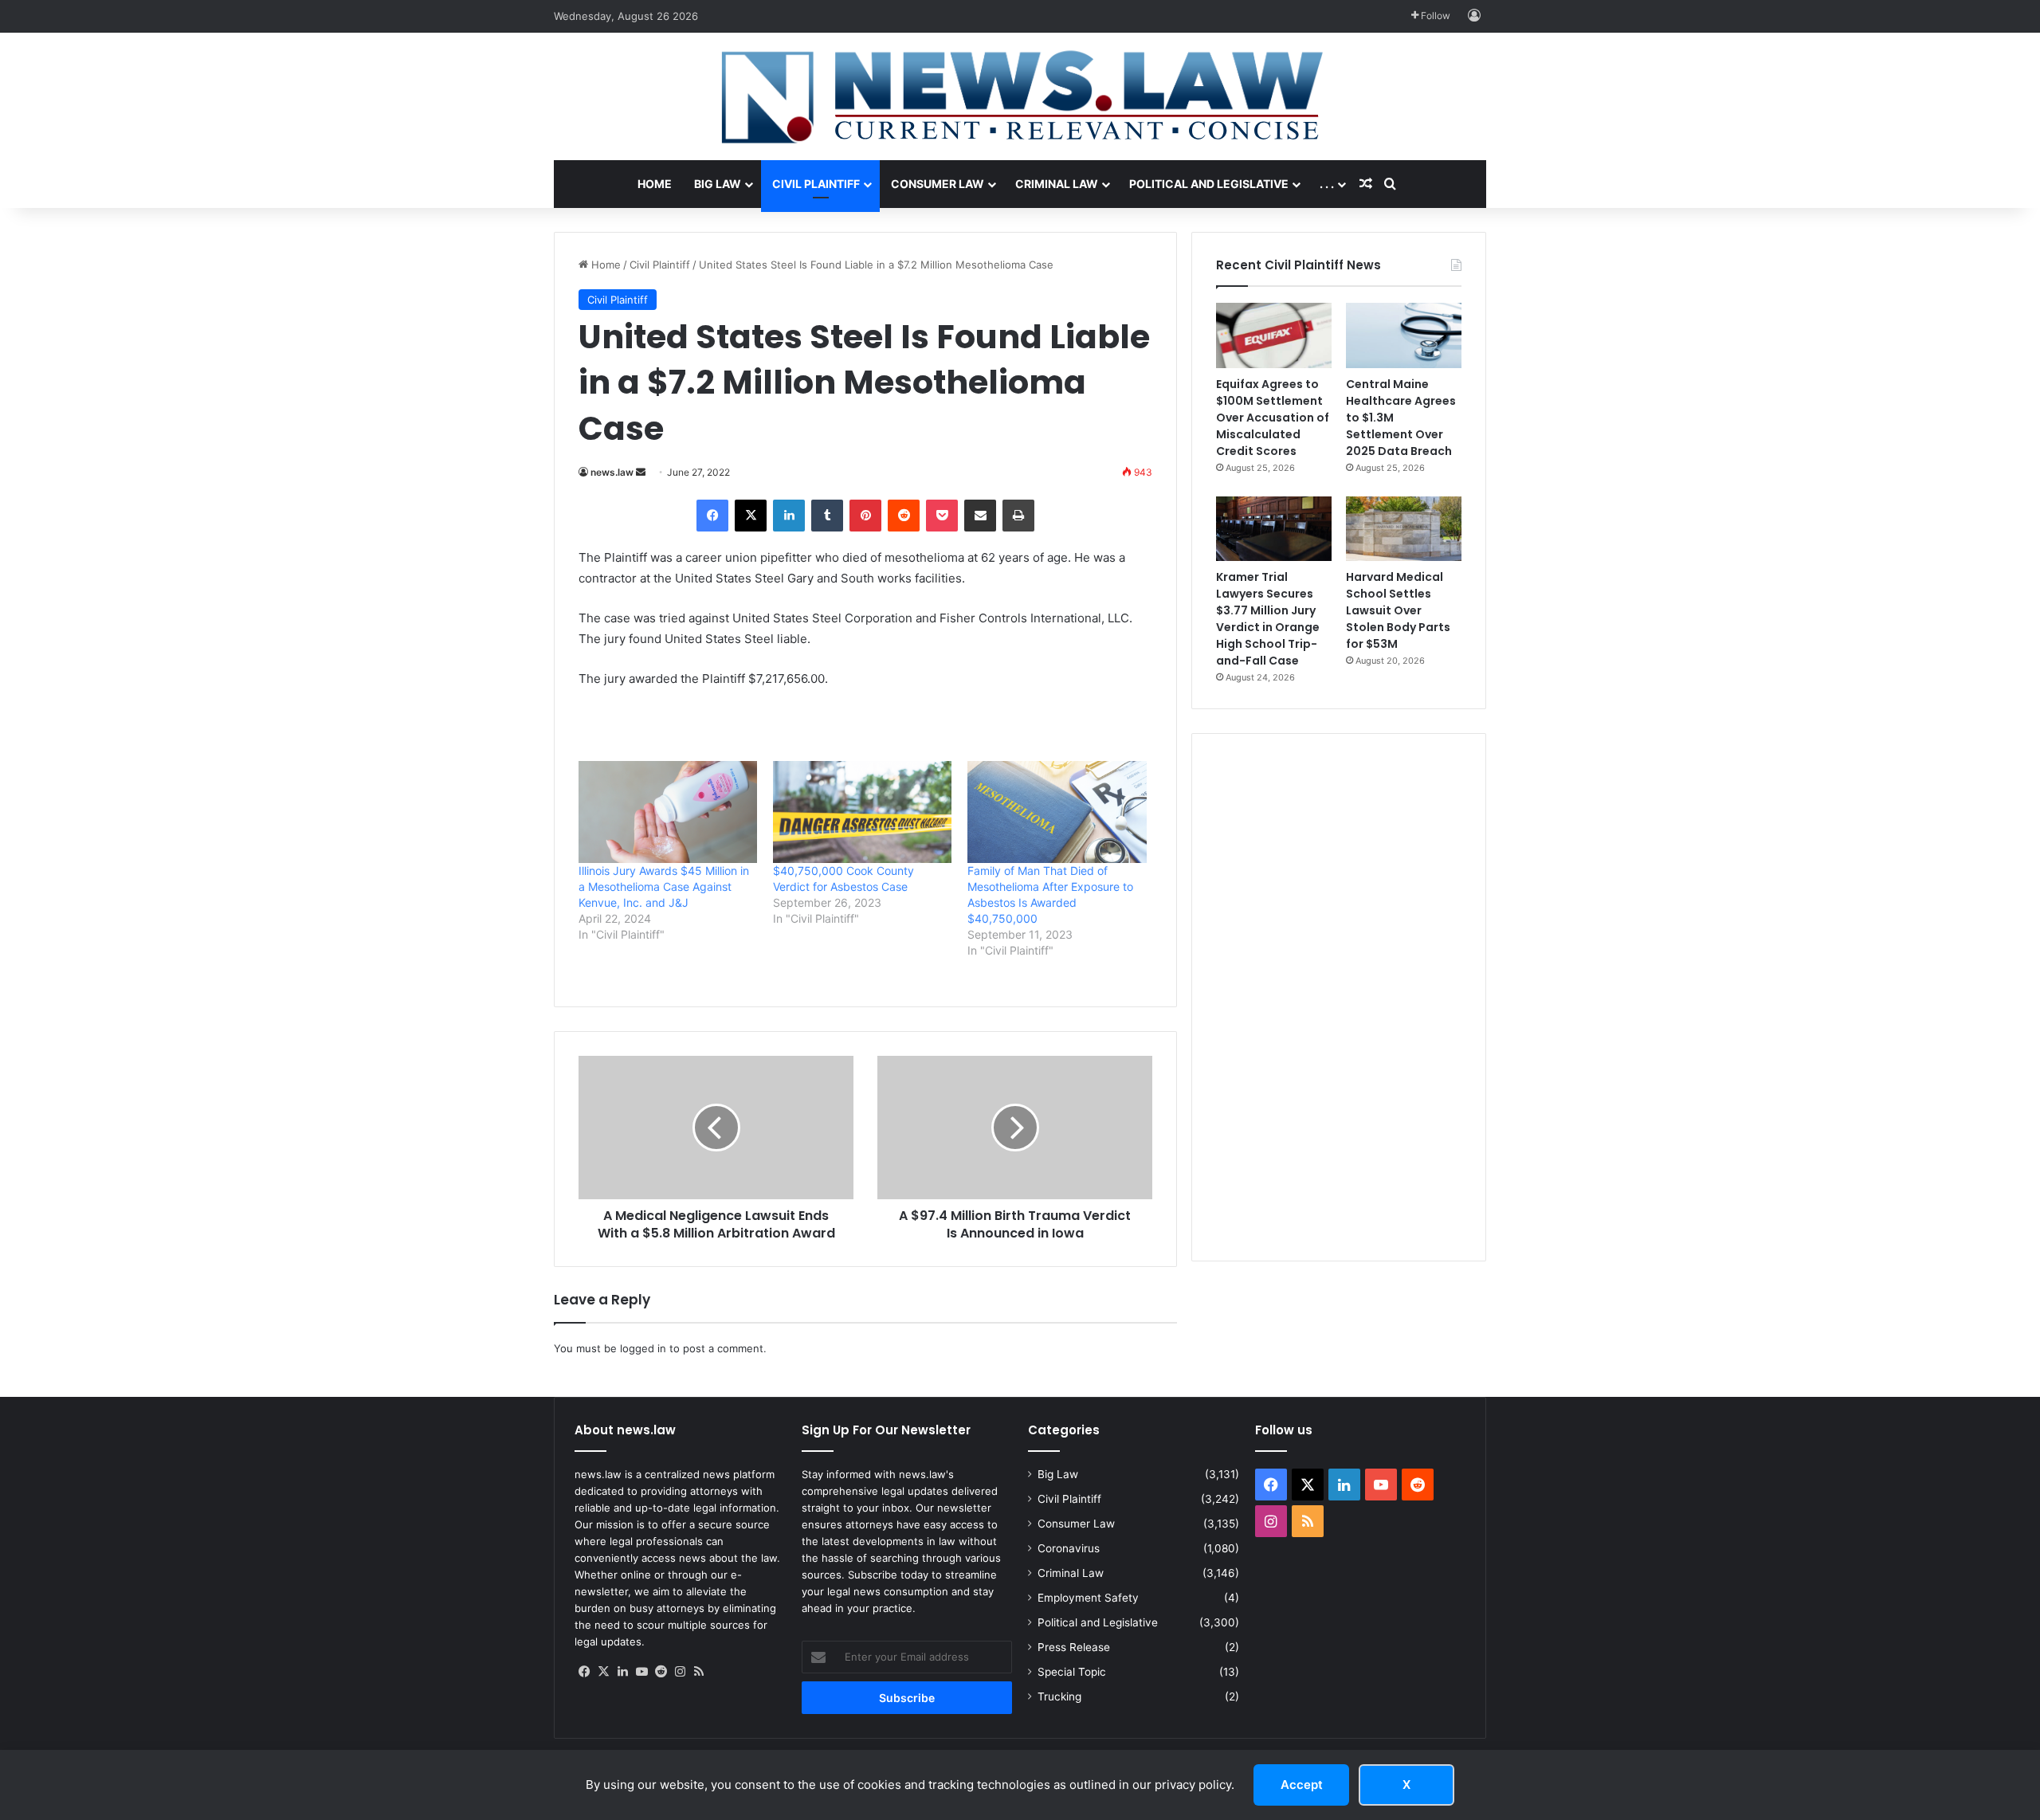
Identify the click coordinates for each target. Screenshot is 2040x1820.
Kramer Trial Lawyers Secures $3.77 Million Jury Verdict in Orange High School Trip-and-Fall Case (1268, 619)
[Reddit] (904, 516)
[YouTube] (641, 1672)
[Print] (1018, 516)
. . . (1327, 184)
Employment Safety (1088, 1598)
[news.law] (1020, 96)
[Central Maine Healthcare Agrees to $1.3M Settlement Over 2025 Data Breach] (1404, 335)
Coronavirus (1069, 1548)
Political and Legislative (1209, 184)
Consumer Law (938, 184)
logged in (643, 1348)
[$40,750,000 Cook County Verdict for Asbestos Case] (862, 812)
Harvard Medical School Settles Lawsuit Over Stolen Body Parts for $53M (1398, 610)
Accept (1302, 1785)
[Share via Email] (980, 516)
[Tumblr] (827, 516)
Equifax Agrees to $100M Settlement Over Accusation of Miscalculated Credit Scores (1273, 418)
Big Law (718, 184)
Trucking (1059, 1696)
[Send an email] (641, 472)
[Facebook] (712, 516)
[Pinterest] (865, 516)
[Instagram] (680, 1672)
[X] (751, 516)
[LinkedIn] (789, 516)
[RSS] (699, 1672)
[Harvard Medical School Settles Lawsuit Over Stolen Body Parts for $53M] (1404, 529)
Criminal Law (1057, 184)
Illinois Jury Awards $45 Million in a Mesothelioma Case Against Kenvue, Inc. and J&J (664, 886)
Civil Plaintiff (816, 184)
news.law (612, 472)
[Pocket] (942, 516)
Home (655, 184)
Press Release (1074, 1647)
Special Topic (1072, 1672)
